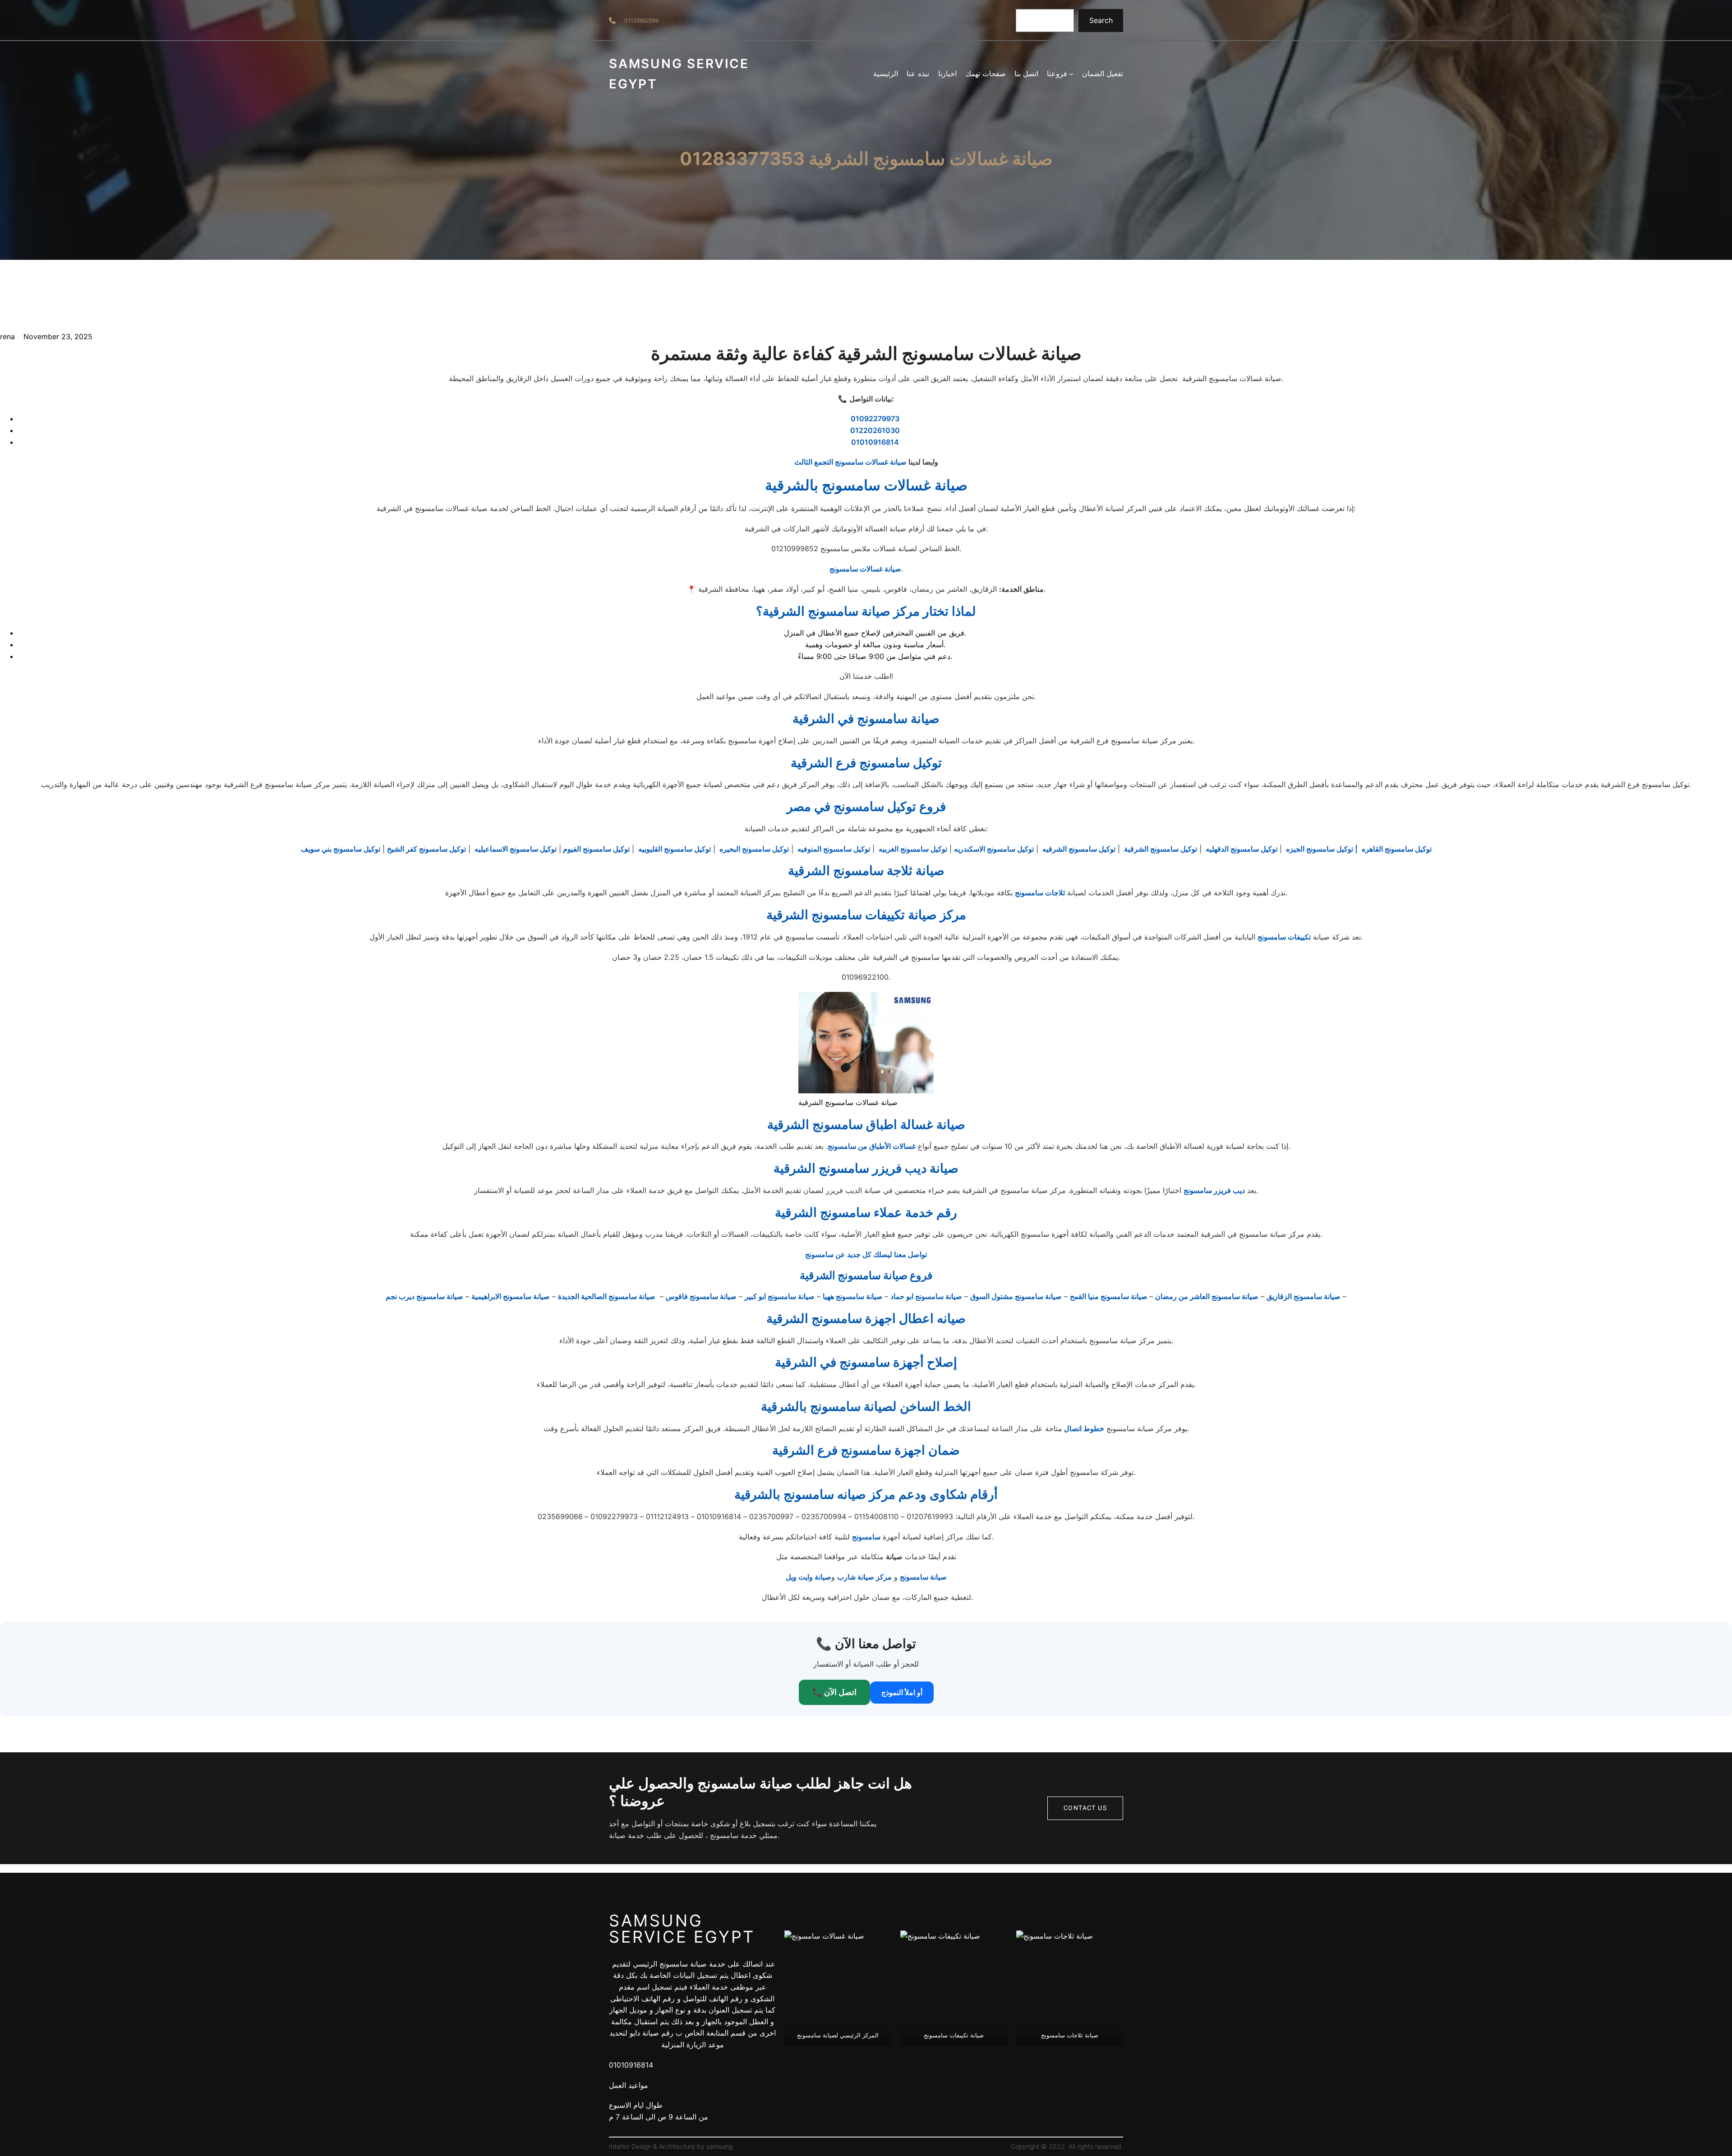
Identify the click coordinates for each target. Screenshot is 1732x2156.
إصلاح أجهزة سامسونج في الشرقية (866, 1362)
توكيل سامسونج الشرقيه (1078, 849)
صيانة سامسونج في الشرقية (866, 719)
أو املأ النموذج (902, 1692)
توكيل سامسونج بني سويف (341, 849)
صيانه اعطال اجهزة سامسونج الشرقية (866, 1318)
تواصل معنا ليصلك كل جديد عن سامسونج (866, 1254)
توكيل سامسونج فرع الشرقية (866, 763)
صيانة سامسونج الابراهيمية (511, 1296)
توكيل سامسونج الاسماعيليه (515, 849)
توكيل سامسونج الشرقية (1160, 849)
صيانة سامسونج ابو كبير (780, 1296)
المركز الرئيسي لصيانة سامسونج (838, 2035)
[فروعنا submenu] (1071, 74)
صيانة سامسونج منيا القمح (1110, 1296)
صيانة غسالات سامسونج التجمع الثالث (850, 462)
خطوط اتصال (1083, 1428)
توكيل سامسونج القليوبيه (674, 849)
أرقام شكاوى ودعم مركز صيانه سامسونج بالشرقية (866, 1494)
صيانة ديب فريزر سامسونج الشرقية (866, 1168)
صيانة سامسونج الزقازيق (1304, 1296)
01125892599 (641, 21)
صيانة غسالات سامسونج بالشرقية (866, 485)
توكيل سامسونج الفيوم (595, 849)
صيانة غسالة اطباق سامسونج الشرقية (866, 1124)
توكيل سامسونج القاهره (1396, 849)
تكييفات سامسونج (1284, 937)
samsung (719, 2146)
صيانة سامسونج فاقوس (701, 1296)
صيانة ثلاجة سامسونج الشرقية (866, 871)
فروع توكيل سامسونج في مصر (866, 806)
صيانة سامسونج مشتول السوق (1016, 1296)
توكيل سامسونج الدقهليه (1241, 849)
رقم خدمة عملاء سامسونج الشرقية (866, 1212)
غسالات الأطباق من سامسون (874, 1146)
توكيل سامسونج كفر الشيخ (426, 849)
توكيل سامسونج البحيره (753, 849)
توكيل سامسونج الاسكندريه (994, 849)
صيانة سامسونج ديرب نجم (424, 1296)
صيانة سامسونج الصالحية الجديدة (607, 1296)
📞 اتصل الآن (834, 1692)
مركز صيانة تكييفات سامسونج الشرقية (866, 915)
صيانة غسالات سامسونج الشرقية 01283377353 (866, 159)
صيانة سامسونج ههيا (854, 1296)
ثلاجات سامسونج (1040, 893)
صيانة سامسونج (923, 1577)
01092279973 (875, 419)
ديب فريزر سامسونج (1214, 1190)
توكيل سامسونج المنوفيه (833, 849)
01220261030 (875, 430)
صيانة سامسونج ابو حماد (926, 1296)
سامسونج (866, 1537)
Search (1101, 20)
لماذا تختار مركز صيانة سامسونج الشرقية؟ (866, 611)
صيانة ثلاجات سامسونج (1070, 2035)
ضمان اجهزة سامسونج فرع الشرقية (866, 1450)
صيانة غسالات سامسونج (865, 569)
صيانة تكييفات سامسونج (954, 2035)
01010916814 (875, 442)
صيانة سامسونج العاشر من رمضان (1207, 1296)
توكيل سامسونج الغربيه (912, 849)
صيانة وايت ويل (808, 1577)
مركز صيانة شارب (864, 1577)
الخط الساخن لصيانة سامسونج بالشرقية (866, 1406)
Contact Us (1085, 1808)
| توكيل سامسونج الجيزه (1321, 849)
